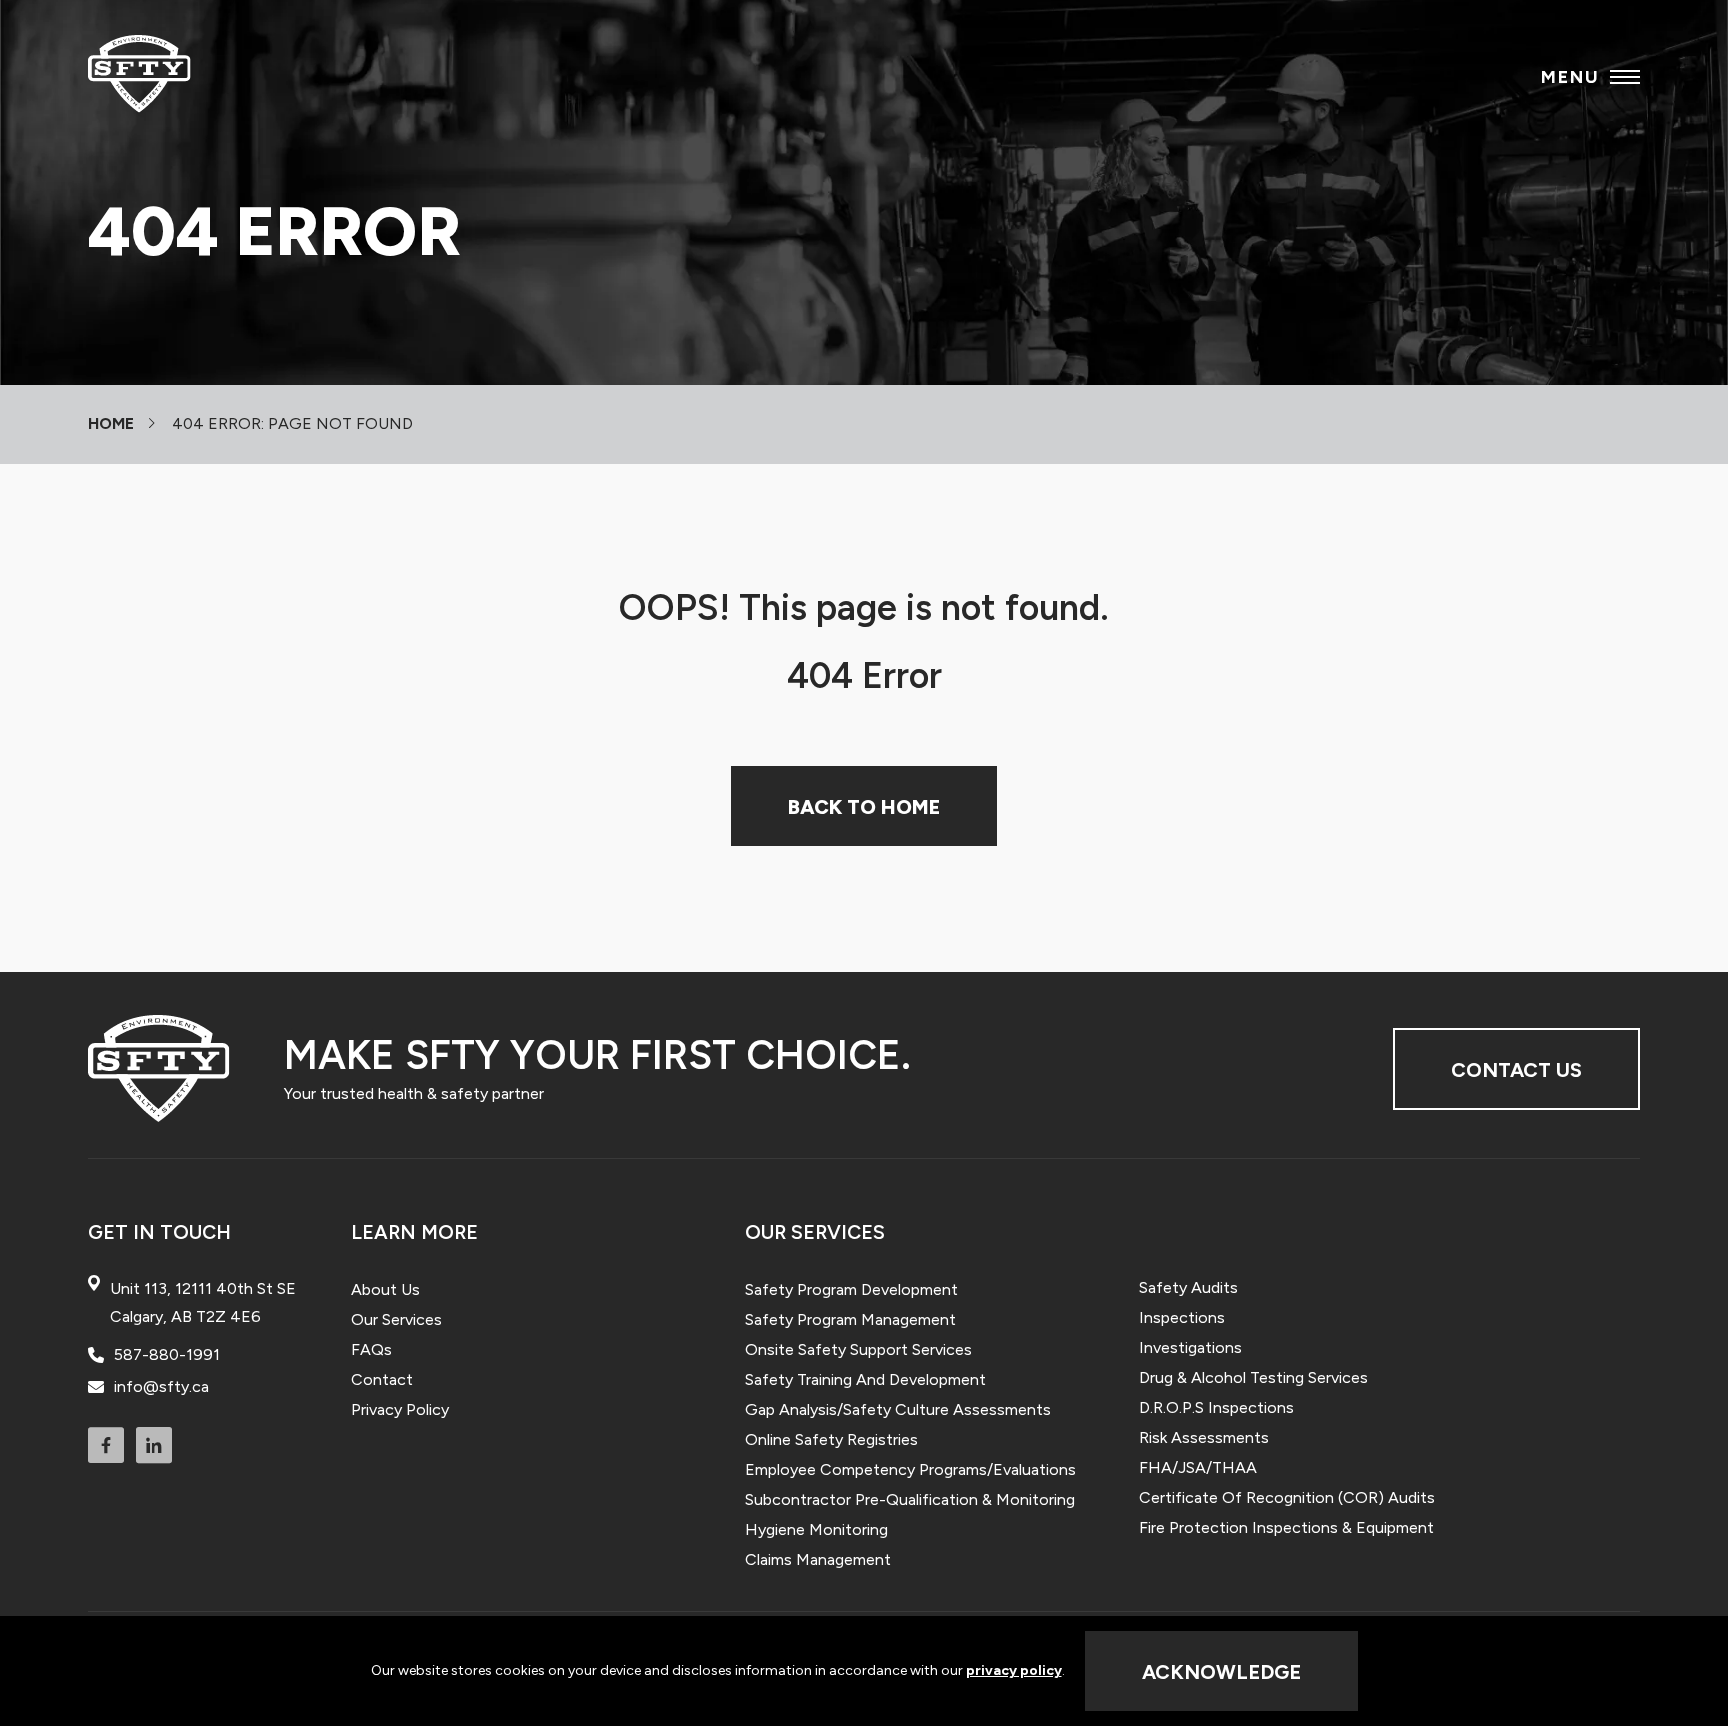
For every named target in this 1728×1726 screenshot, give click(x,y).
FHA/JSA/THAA (1198, 1467)
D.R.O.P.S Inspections (1216, 1407)
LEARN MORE (414, 1232)
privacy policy (1014, 1670)
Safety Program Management (850, 1319)
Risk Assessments (1204, 1437)
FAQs (371, 1349)
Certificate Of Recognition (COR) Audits (1287, 1497)
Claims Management (818, 1559)
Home (111, 423)
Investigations (1190, 1347)
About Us (385, 1289)
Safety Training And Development (865, 1379)
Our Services (396, 1319)
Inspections (1182, 1317)
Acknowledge (1221, 1672)
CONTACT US (1516, 1070)
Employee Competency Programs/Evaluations (910, 1469)
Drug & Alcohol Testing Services (1253, 1377)
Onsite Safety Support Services (858, 1349)
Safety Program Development (851, 1289)
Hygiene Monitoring (816, 1529)
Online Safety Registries (831, 1439)
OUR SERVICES (815, 1232)
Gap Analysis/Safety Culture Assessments (898, 1409)
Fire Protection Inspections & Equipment (1286, 1527)
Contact (382, 1379)
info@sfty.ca (161, 1387)
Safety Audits (1188, 1287)
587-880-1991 (167, 1355)
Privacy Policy (400, 1409)
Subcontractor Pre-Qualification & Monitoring (910, 1499)
